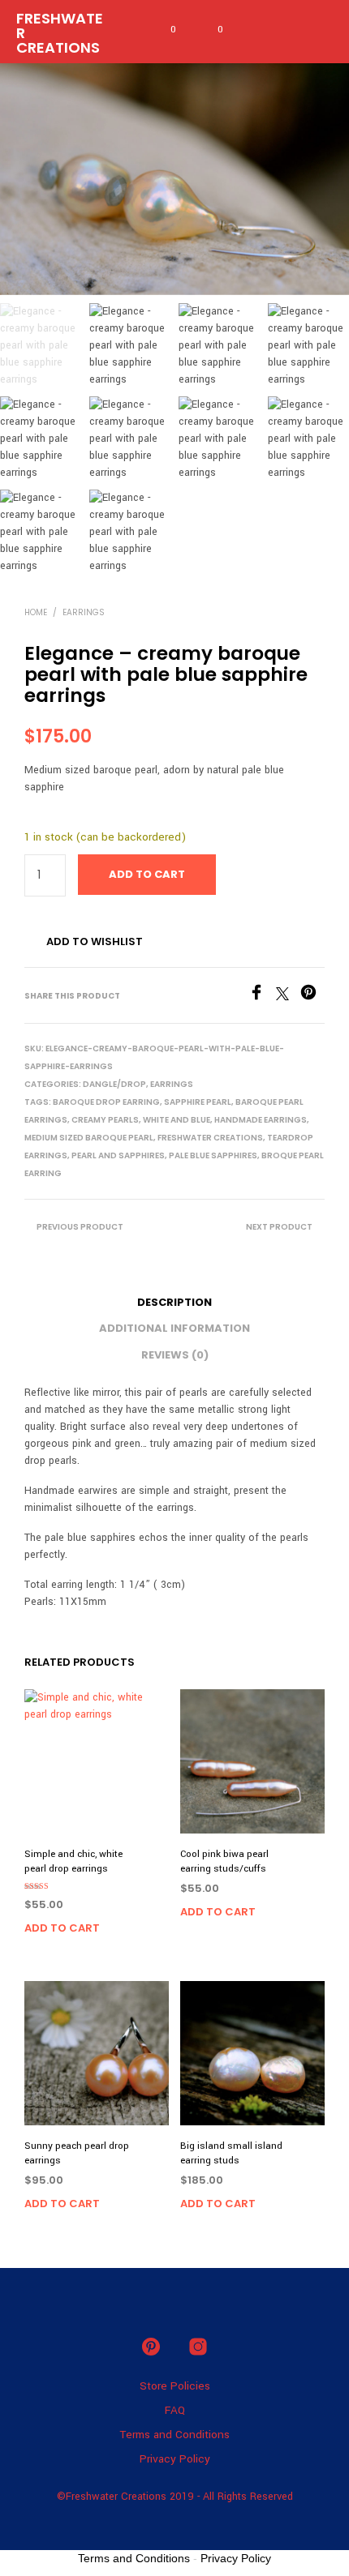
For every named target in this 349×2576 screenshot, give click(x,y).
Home (36, 612)
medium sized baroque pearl (89, 1138)
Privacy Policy (175, 2459)
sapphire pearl (198, 1102)
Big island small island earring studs (231, 2153)
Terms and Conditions (174, 2435)
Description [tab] (174, 1302)
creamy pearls (105, 1120)
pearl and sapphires (118, 1155)
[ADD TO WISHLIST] (162, 1850)
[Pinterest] (312, 997)
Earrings (84, 612)
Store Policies (175, 2386)
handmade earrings (261, 1120)
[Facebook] (262, 997)
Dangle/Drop (114, 1084)
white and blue (177, 1120)
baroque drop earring (106, 1102)
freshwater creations (210, 1138)
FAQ (175, 2410)
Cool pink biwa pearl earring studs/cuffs (224, 1861)
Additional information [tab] (174, 1328)
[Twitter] (288, 997)
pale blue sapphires (213, 1155)
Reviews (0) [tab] (175, 1355)
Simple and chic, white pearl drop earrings (73, 1861)
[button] (162, 30)
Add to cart (62, 1928)
